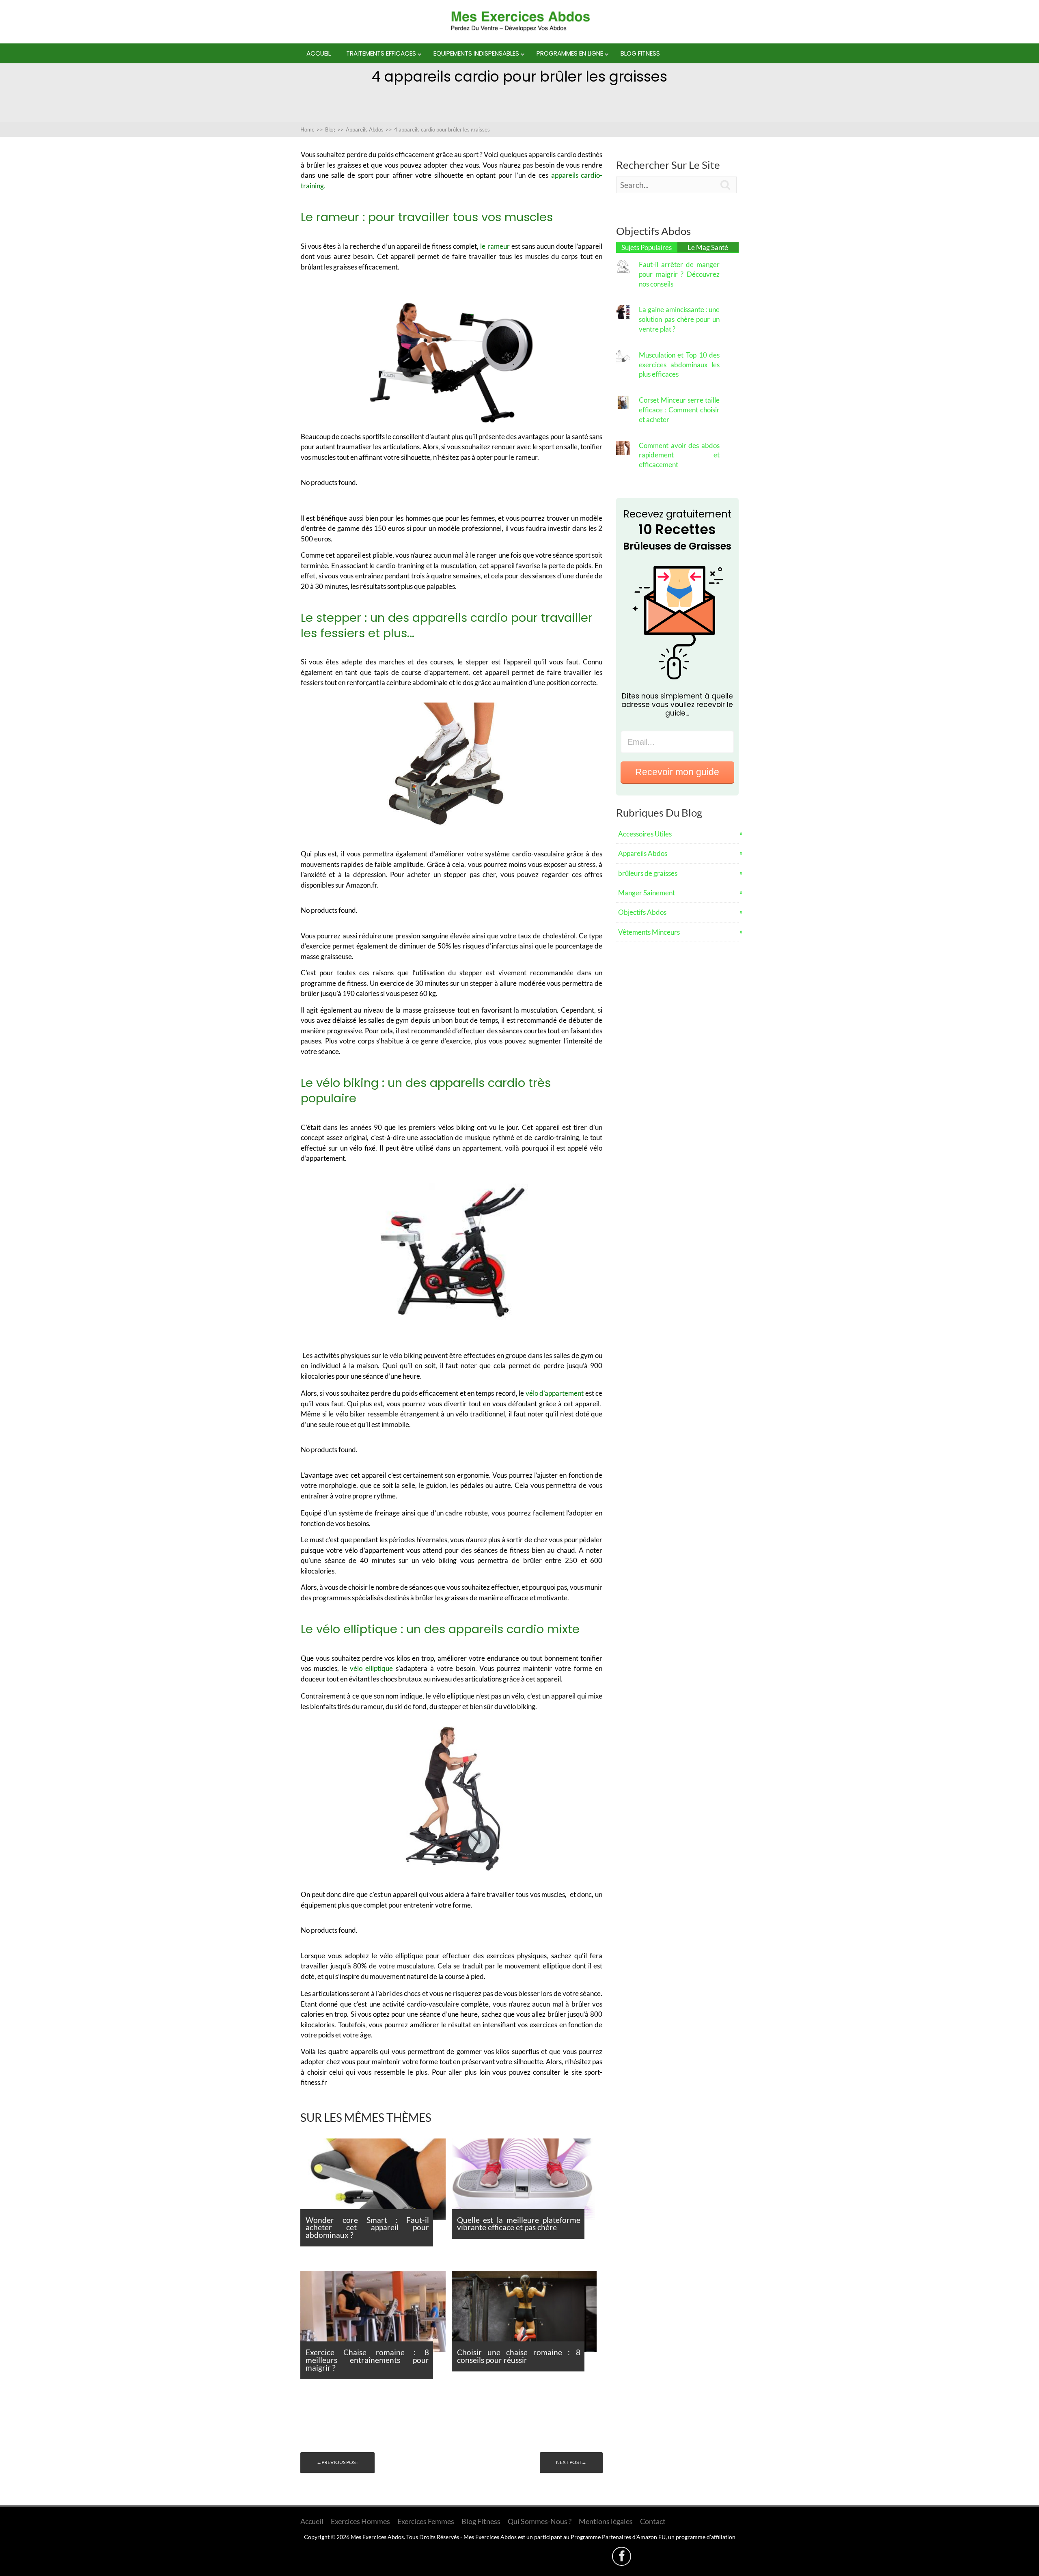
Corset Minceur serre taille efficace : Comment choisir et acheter (679, 410)
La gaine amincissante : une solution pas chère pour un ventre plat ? (679, 319)
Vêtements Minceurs (649, 932)
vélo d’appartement (555, 1393)
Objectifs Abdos (642, 912)
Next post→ (571, 2462)
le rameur (495, 246)
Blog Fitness (481, 2521)
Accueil (312, 2521)
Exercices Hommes (360, 2521)
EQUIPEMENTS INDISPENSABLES (476, 53)
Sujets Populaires (647, 247)
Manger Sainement (647, 893)
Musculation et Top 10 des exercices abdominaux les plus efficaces (679, 365)
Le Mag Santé (708, 247)
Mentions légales (606, 2521)
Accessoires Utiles (645, 834)
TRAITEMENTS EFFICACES (381, 53)
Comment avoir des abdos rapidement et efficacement (679, 455)
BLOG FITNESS (640, 53)
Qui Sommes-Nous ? (540, 2521)
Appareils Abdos (643, 853)
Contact (653, 2521)
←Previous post (337, 2462)
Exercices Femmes (426, 2521)
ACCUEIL (319, 53)
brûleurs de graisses (648, 873)
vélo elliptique (371, 1668)
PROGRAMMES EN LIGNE (570, 53)
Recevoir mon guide (677, 772)
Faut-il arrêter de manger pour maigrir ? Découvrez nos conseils (679, 274)
